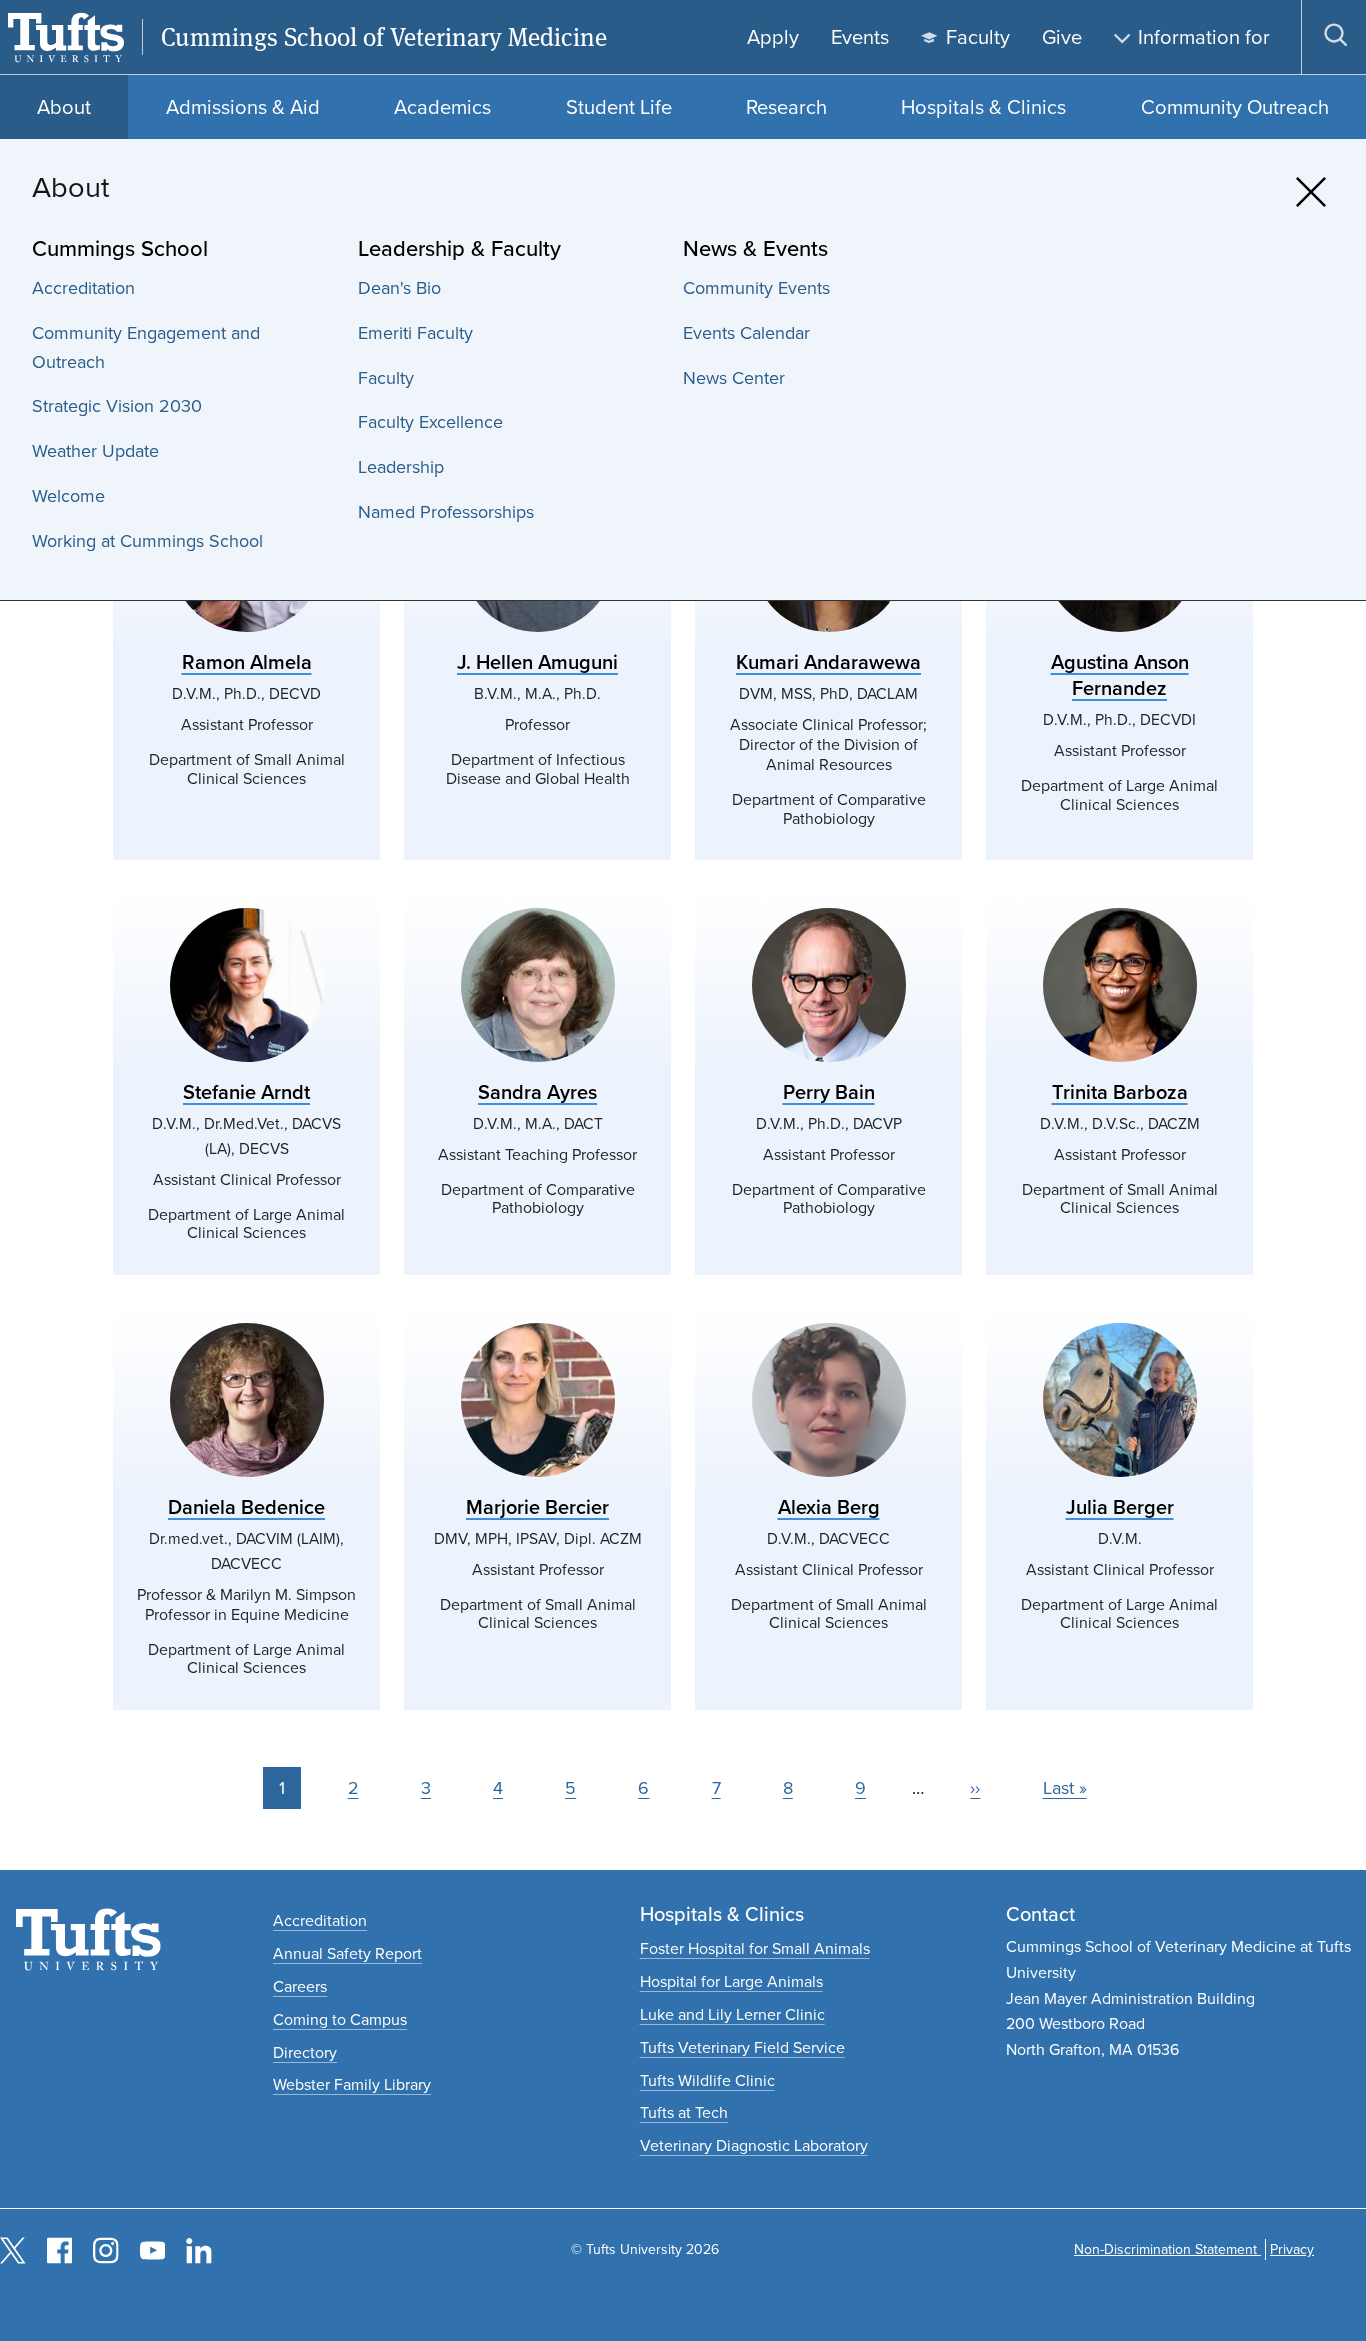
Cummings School (120, 248)
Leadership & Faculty (459, 248)
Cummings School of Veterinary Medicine (384, 37)
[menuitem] (185, 288)
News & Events (755, 248)
